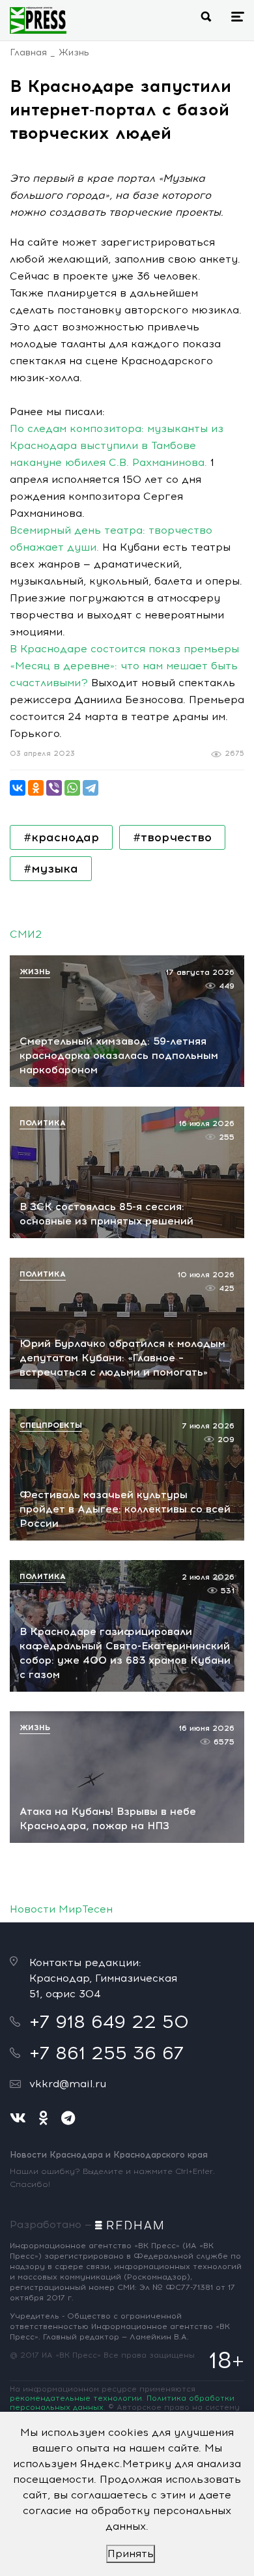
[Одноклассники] (36, 788)
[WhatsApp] (72, 788)
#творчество (172, 837)
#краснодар (61, 837)
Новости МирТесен (61, 1909)
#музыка (51, 869)
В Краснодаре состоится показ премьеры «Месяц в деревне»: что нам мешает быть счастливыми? (124, 666)
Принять (131, 2554)
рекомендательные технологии (76, 2398)
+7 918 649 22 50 (109, 2021)
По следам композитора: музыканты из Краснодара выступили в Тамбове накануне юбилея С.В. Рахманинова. (117, 445)
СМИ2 (26, 934)
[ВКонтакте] (18, 788)
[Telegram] (91, 788)
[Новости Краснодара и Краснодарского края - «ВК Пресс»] (38, 20)
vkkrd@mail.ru (68, 2084)
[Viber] (54, 788)
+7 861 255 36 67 (106, 2053)
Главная (28, 52)
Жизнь (74, 52)
